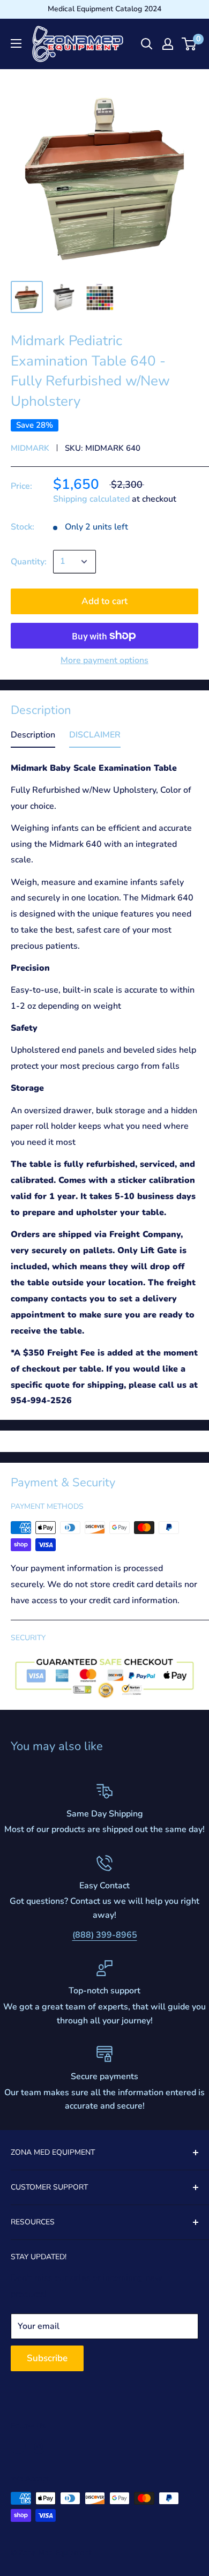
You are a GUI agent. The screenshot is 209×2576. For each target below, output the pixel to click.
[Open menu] (16, 43)
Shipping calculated (91, 499)
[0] (189, 44)
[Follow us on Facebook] (18, 2446)
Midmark (30, 448)
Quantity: (29, 562)
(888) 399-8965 (105, 1935)
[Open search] (147, 44)
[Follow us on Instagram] (39, 2446)
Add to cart (104, 601)
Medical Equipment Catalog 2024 (104, 9)
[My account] (168, 44)
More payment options (104, 660)
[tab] (33, 738)
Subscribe (47, 2358)
